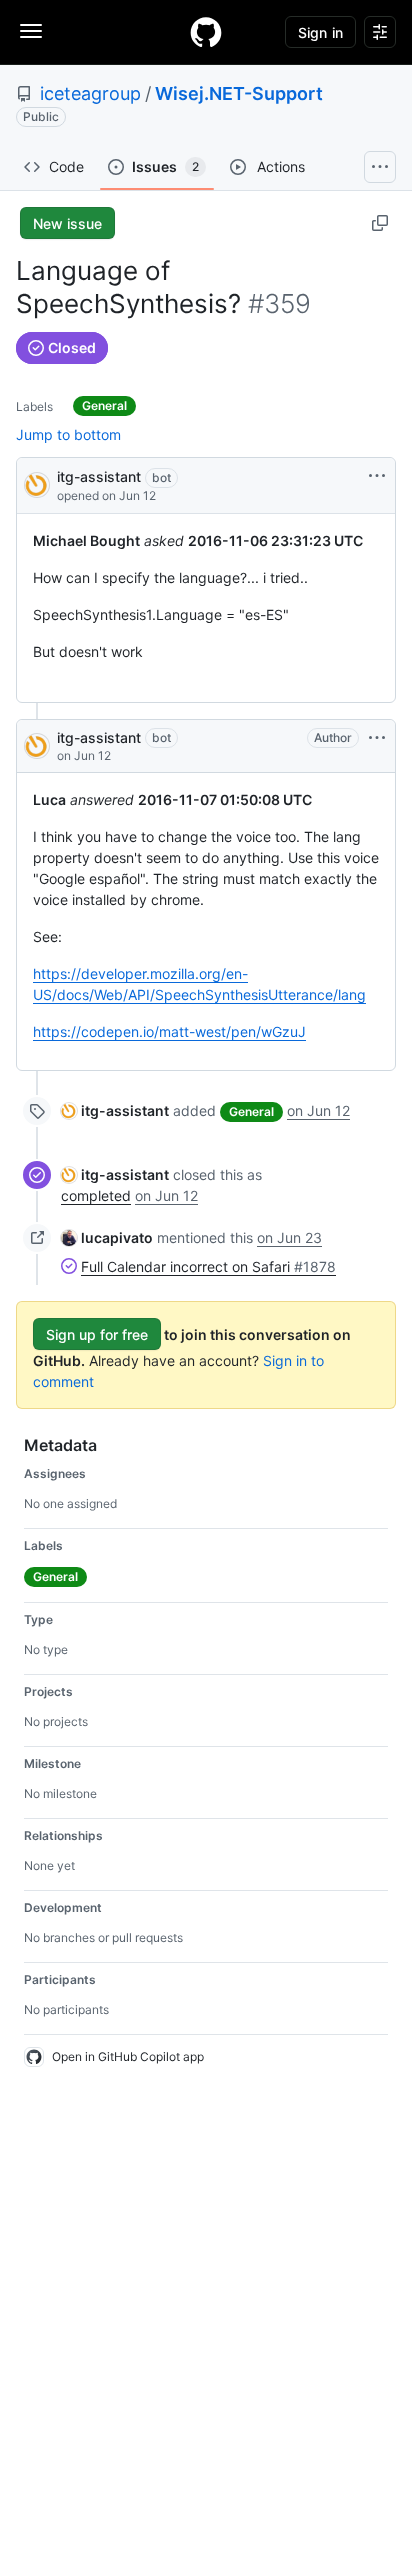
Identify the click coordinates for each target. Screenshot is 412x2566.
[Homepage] (206, 32)
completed (96, 1195)
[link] (115, 1110)
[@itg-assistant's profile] (37, 483)
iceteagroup (90, 93)
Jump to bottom (68, 434)
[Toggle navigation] (31, 31)
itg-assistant (99, 476)
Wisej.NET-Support (239, 93)
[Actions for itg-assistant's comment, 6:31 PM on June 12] (377, 738)
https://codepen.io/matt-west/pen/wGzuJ (169, 1031)
